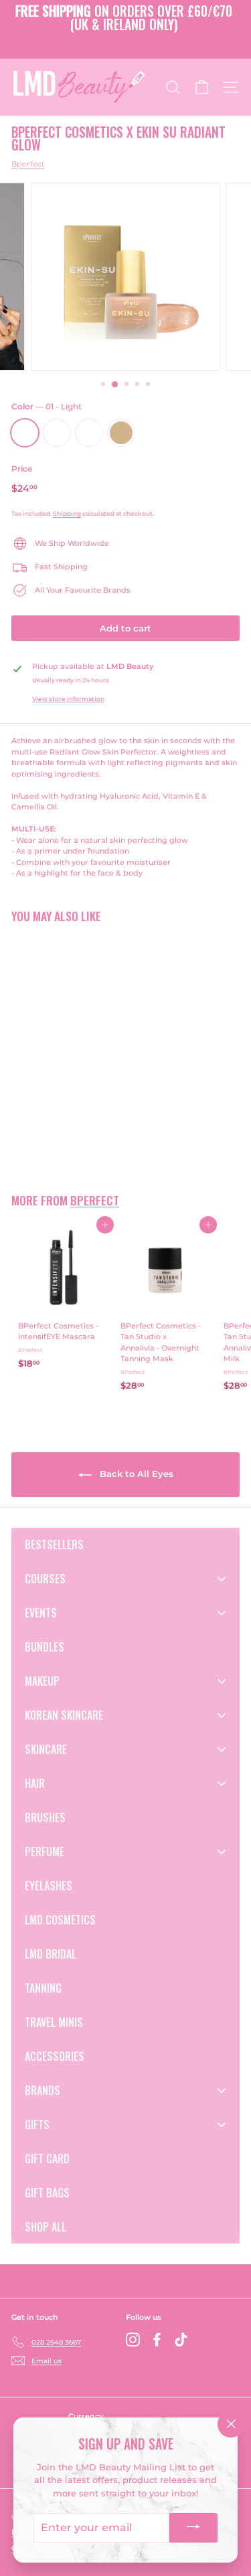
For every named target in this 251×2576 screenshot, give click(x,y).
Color (47, 406)
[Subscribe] (193, 2528)
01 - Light (25, 433)
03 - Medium (89, 433)
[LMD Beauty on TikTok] (181, 2340)
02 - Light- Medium (57, 433)
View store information (68, 699)
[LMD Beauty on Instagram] (133, 2340)
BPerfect (95, 1200)
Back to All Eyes (135, 1474)
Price (22, 469)
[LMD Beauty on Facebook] (157, 2340)
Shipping (67, 513)
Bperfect (28, 164)
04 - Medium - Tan (121, 433)
